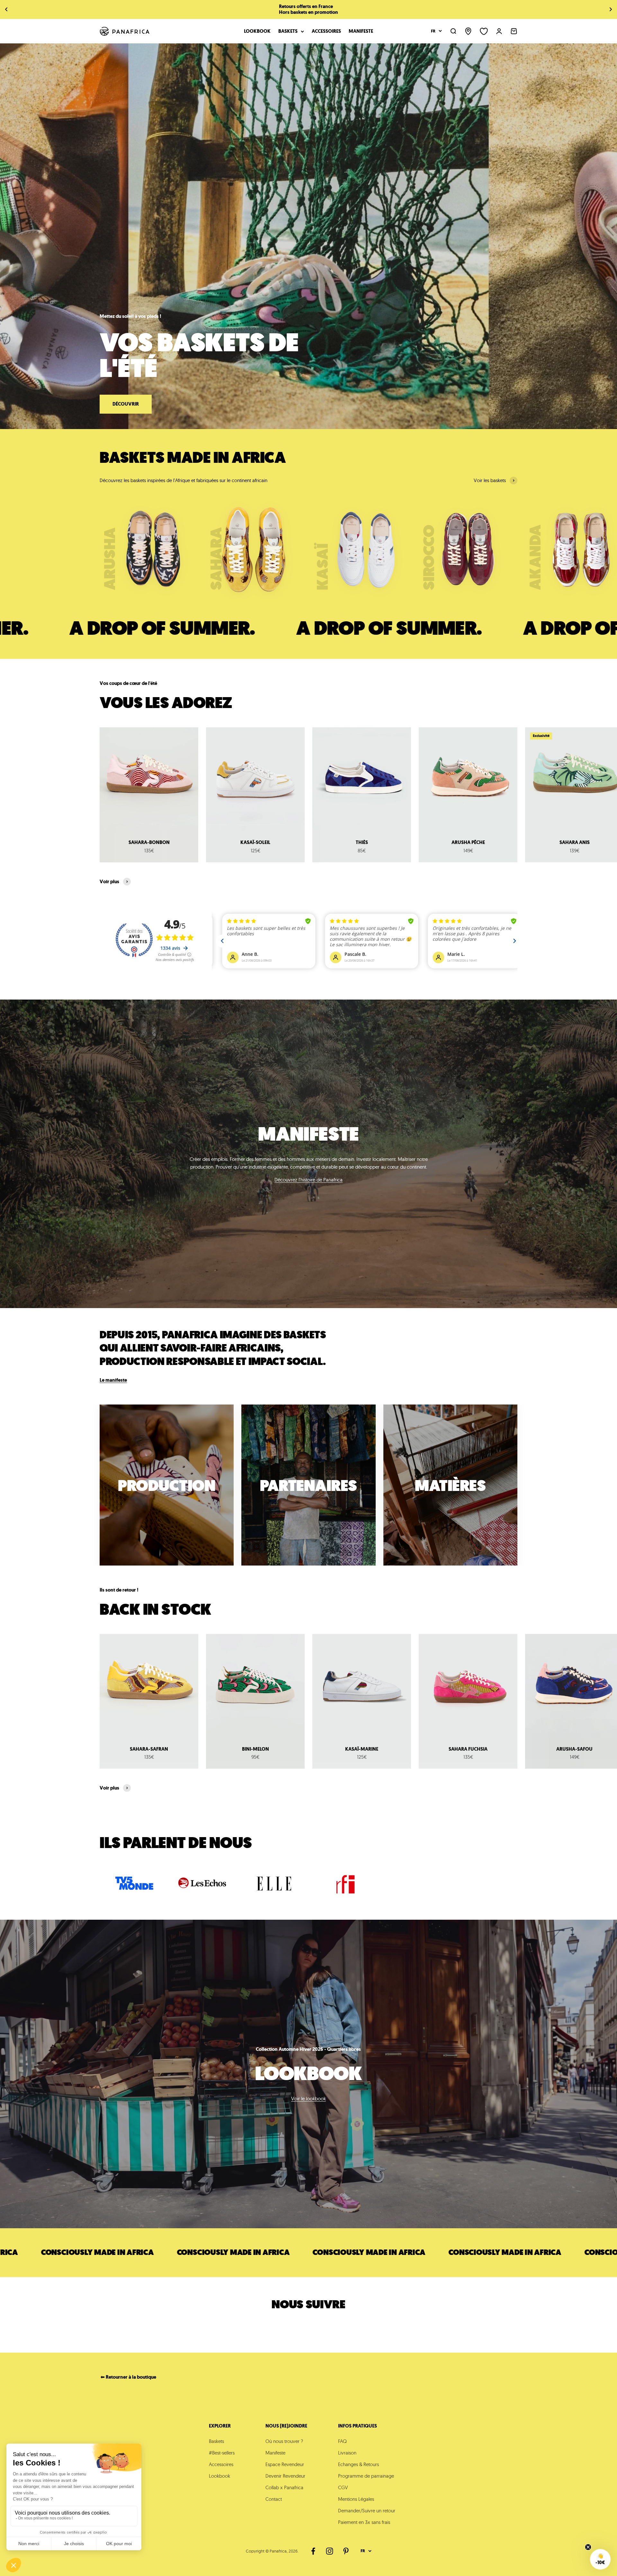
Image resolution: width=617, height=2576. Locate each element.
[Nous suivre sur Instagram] (330, 2551)
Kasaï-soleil (255, 842)
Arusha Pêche (468, 842)
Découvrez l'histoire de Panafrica (308, 1180)
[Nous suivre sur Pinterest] (346, 2551)
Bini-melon (255, 1749)
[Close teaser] (588, 2547)
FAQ (342, 2441)
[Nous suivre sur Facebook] (313, 2551)
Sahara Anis (575, 842)
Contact (274, 2499)
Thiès (362, 842)
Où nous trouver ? (284, 2441)
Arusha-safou (574, 1749)
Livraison (347, 2453)
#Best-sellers (222, 2453)
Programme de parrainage (366, 2476)
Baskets (288, 31)
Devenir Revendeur (285, 2476)
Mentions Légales (356, 2499)
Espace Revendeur (285, 2464)
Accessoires (326, 31)
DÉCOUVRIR (126, 404)
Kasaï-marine (362, 1749)
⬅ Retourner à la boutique (128, 2377)
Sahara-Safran (149, 1749)
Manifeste (361, 31)
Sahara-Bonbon (149, 842)
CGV (343, 2487)
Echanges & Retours (358, 2464)
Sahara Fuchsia (468, 1749)
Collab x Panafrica (284, 2487)
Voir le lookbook (308, 2099)
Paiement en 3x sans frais (364, 2522)
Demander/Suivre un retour (367, 2511)
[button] (600, 2559)
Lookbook (257, 31)
